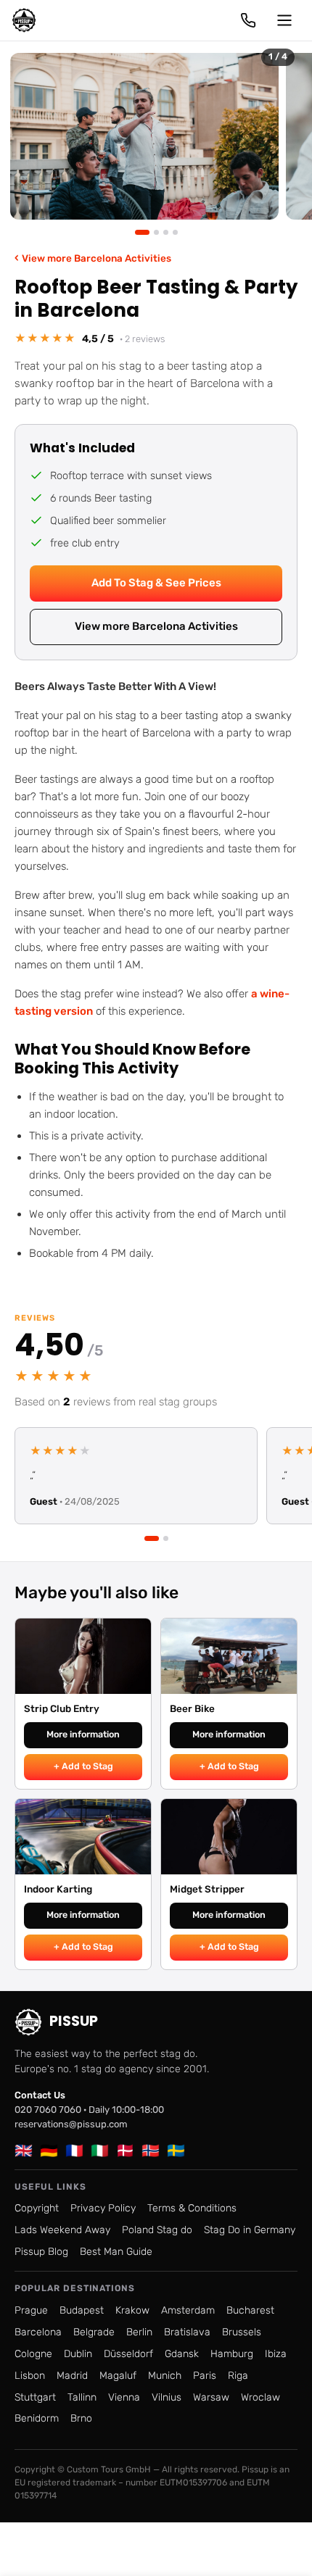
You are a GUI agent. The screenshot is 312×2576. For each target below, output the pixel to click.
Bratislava (187, 2332)
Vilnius (167, 2397)
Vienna (124, 2397)
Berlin (139, 2332)
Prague (31, 2310)
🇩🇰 (125, 2151)
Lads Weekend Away (62, 2230)
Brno (81, 2418)
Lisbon (30, 2376)
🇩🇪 (49, 2151)
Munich (165, 2376)
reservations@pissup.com (71, 2124)
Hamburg (232, 2354)
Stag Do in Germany (250, 2230)
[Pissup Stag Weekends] (24, 20)
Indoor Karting (58, 1889)
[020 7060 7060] (248, 20)
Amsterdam (188, 2310)
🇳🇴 (151, 2151)
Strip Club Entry (62, 1708)
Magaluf (118, 2376)
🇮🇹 (100, 2151)
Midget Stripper (207, 1889)
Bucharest (250, 2310)
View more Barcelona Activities (93, 258)
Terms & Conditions (192, 2208)
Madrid (72, 2376)
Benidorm (37, 2418)
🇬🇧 (24, 2151)
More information (83, 1734)
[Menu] (284, 20)
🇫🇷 (74, 2151)
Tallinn (82, 2397)
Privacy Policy (103, 2208)
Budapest (82, 2310)
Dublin (78, 2354)
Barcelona (38, 2332)
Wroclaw (260, 2397)
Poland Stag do (157, 2230)
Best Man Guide (116, 2252)
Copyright (37, 2208)
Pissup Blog (41, 2252)
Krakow (132, 2310)
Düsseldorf (128, 2354)
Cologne (33, 2354)
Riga (238, 2376)
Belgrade (94, 2332)
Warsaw (211, 2397)
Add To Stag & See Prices (156, 583)
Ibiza (276, 2354)
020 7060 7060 (48, 2110)
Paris (205, 2376)
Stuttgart (35, 2397)
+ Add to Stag (83, 1766)
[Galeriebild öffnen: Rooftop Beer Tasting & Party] (144, 136)
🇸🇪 (176, 2151)
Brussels (242, 2332)
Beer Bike (192, 1708)
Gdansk (182, 2354)
